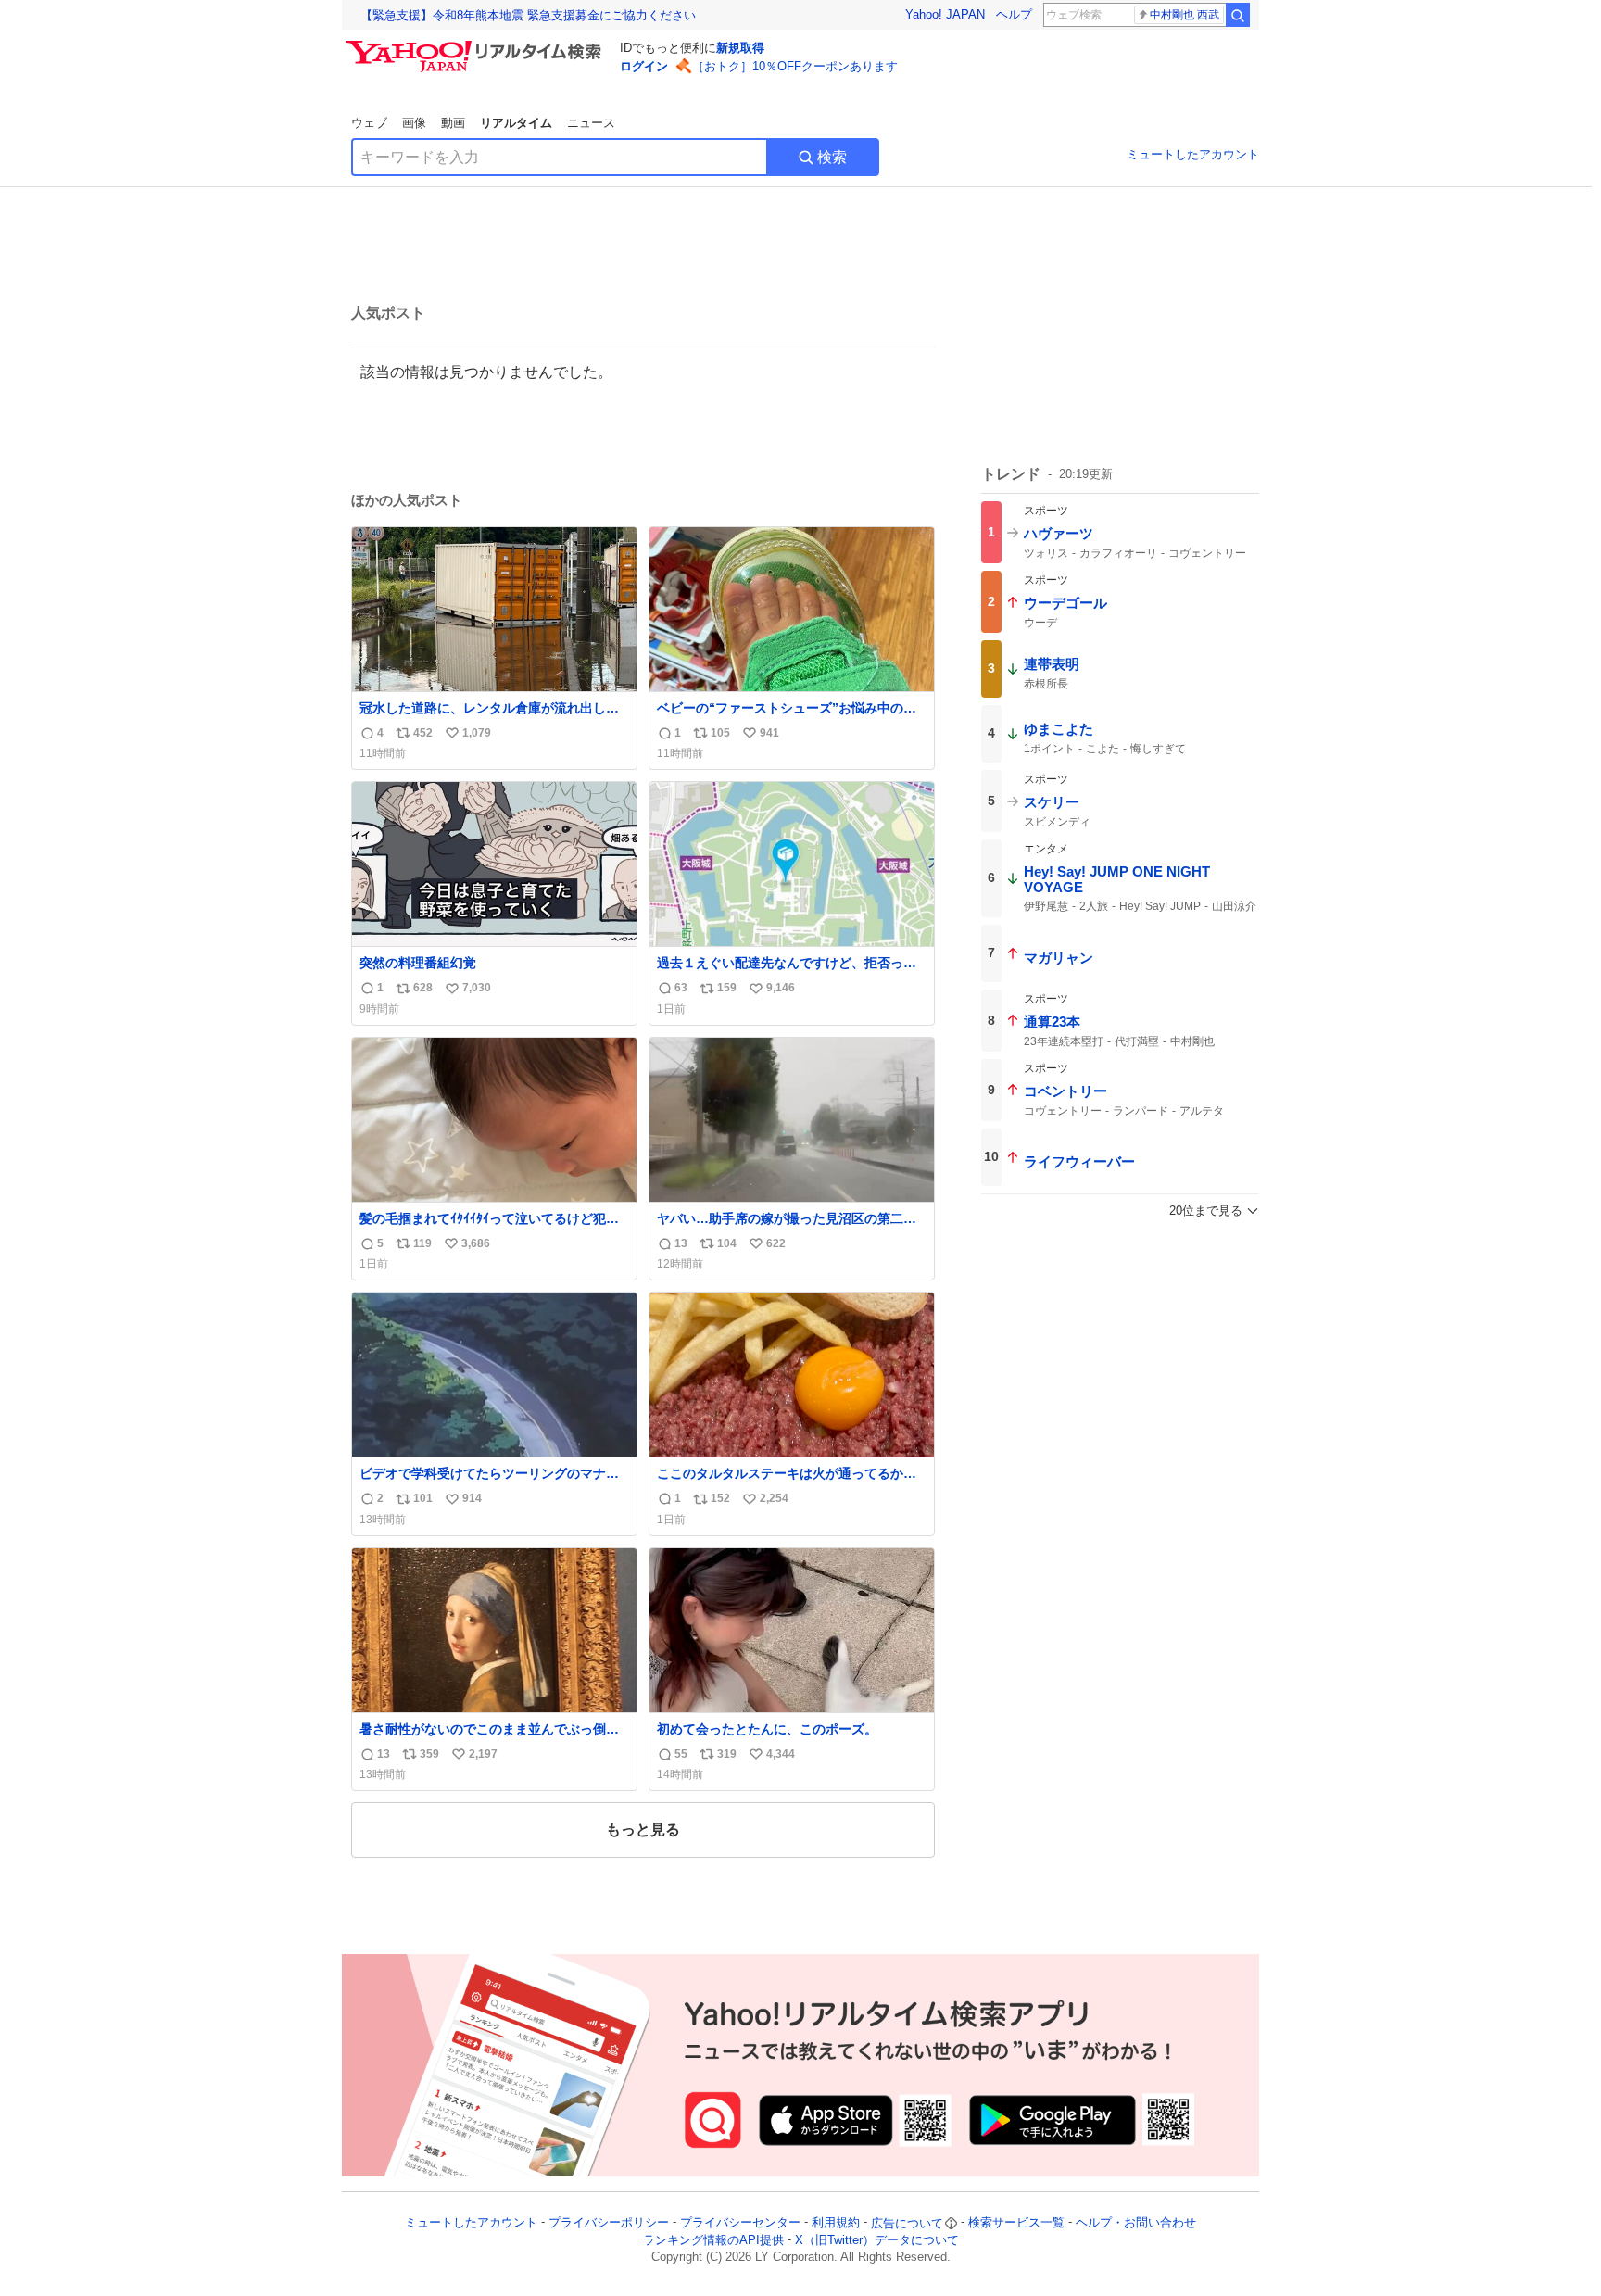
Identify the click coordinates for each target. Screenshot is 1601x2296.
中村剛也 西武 (1185, 15)
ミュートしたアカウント (1193, 154)
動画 (453, 123)
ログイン (644, 66)
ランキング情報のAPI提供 (713, 2240)
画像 (414, 123)
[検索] (1238, 15)
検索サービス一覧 (1016, 2223)
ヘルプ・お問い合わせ (1136, 2223)
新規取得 (740, 48)
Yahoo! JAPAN (945, 14)
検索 (832, 157)
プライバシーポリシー (609, 2223)
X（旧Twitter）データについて (877, 2240)
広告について (907, 2223)
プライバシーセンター (740, 2223)
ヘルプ (1014, 14)
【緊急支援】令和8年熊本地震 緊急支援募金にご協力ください (528, 15)
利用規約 (836, 2223)
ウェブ (369, 123)
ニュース (591, 123)
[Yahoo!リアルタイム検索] (476, 45)
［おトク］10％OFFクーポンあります (795, 66)
